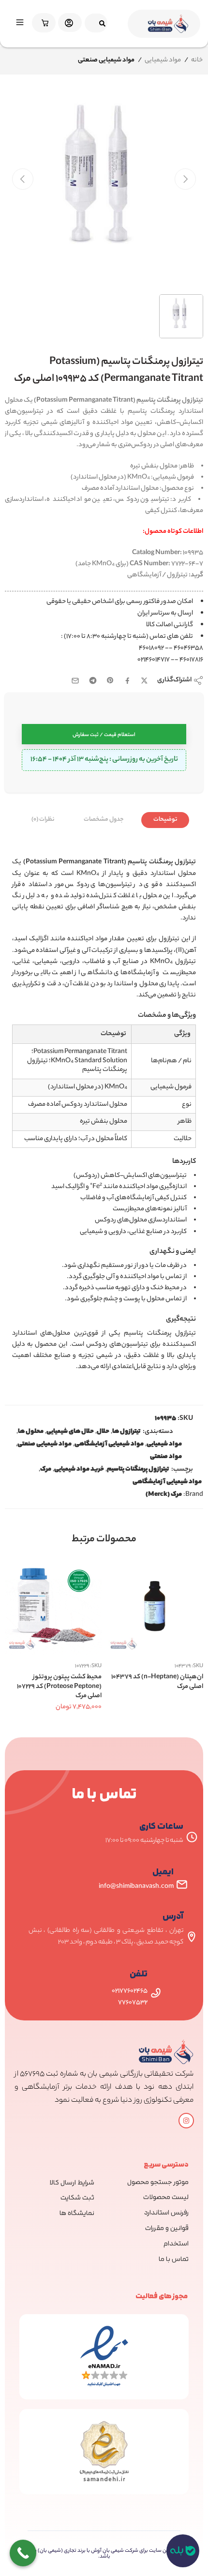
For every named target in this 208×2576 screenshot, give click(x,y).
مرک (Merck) (164, 1495)
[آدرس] (192, 1937)
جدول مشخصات (104, 820)
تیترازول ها (126, 1432)
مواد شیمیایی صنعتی (45, 1445)
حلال (103, 1432)
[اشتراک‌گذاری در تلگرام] (93, 680)
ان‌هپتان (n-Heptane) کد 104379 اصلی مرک (157, 1682)
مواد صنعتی (166, 1457)
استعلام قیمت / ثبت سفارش (104, 735)
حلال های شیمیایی (70, 1432)
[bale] (183, 2551)
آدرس (173, 1917)
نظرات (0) (43, 820)
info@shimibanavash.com (136, 1887)
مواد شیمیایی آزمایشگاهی (109, 1445)
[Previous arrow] (23, 179)
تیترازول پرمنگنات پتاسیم (138, 1470)
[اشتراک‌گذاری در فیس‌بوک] (127, 681)
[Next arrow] (185, 179)
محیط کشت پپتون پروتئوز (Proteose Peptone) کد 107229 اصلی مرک (59, 1687)
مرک (46, 1470)
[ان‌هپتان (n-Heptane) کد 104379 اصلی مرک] (155, 1606)
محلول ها (31, 1432)
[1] (104, 188)
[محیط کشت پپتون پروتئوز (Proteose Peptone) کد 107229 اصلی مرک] (53, 1606)
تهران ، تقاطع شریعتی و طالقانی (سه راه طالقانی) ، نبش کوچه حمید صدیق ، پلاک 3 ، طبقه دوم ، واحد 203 (106, 1936)
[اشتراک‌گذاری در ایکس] (144, 681)
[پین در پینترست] (110, 680)
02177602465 (130, 1991)
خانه (197, 60)
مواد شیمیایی (163, 60)
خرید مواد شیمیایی (79, 1470)
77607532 (133, 2003)
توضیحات (165, 820)
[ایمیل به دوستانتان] (75, 681)
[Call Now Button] (23, 2553)
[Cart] (43, 23)
